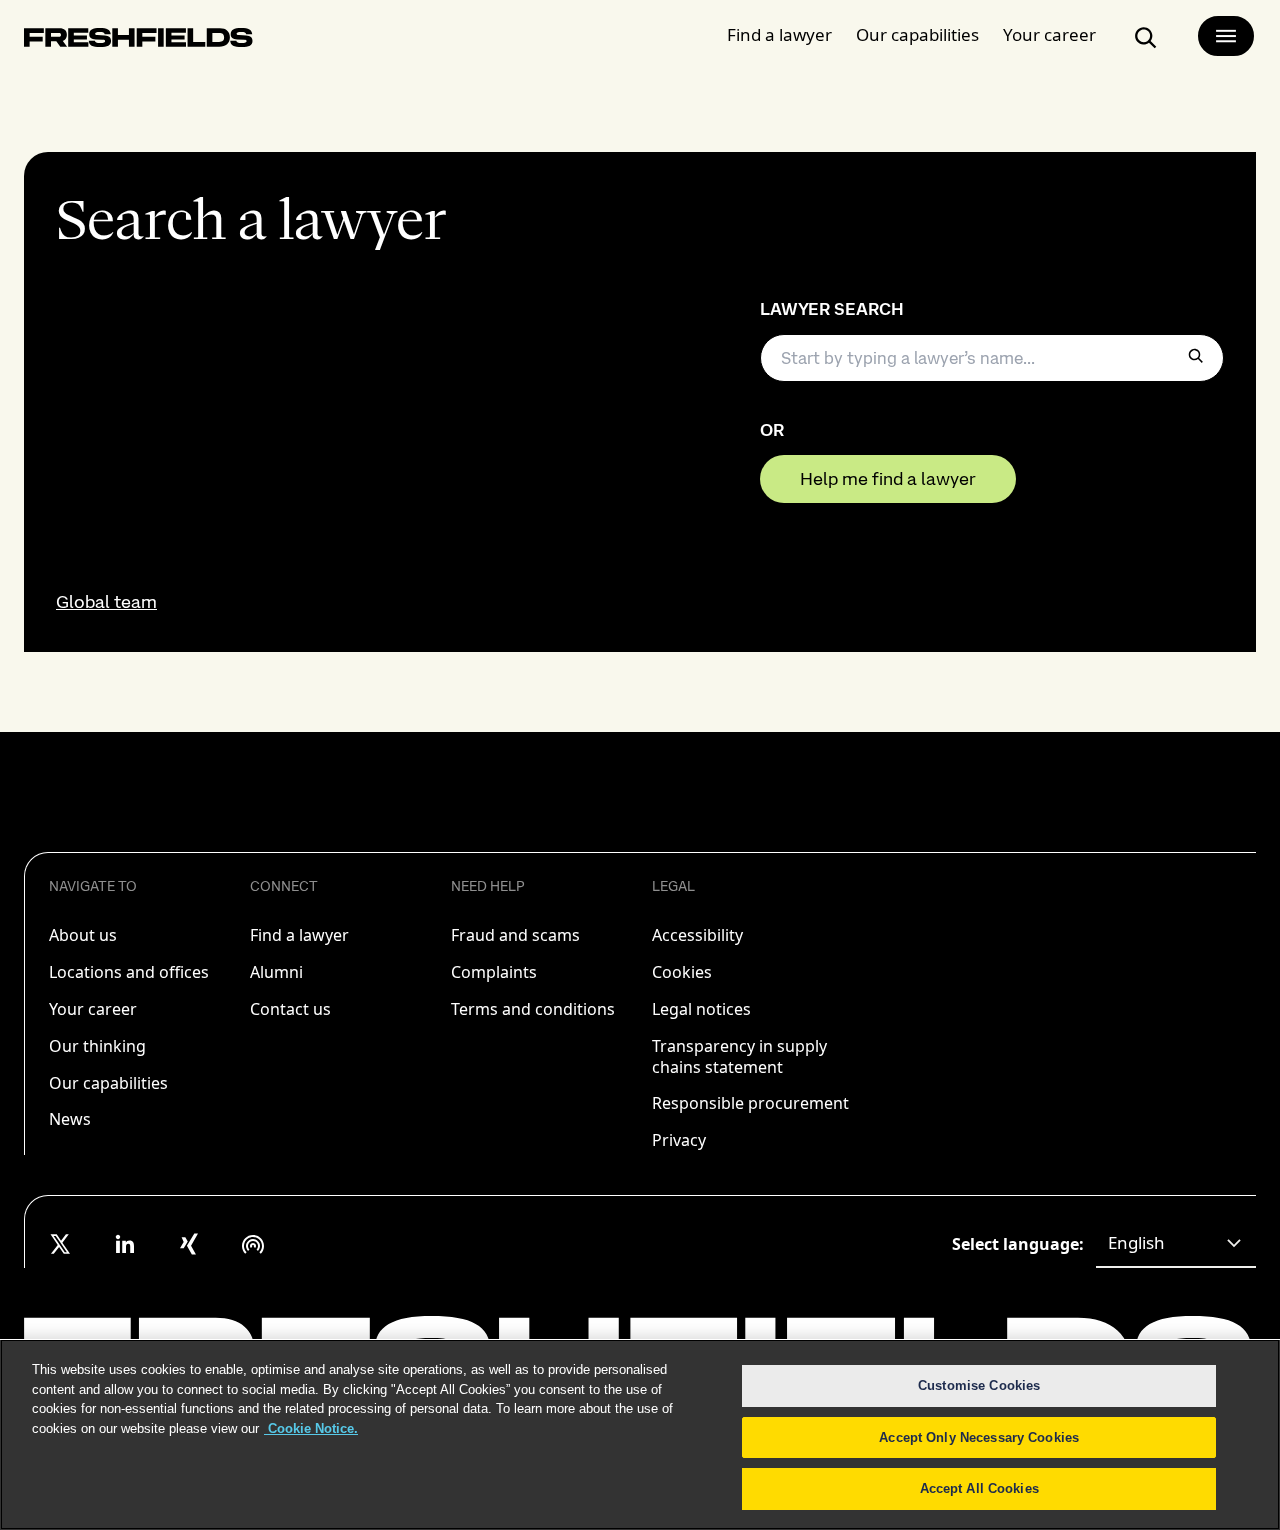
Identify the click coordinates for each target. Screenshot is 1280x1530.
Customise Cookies (979, 1385)
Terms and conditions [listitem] (533, 1009)
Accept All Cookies (979, 1488)
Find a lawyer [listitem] (299, 935)
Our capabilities (917, 34)
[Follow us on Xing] (189, 1244)
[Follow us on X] (61, 1244)
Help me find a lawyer (888, 478)
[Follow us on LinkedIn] (125, 1244)
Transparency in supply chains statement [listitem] (739, 1056)
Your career (1049, 34)
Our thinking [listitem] (97, 1046)
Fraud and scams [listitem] (515, 935)
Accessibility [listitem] (697, 935)
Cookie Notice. (311, 1428)
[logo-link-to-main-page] (138, 41)
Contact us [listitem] (290, 1009)
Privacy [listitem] (679, 1140)
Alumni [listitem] (276, 972)
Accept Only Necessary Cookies (979, 1437)
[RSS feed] (253, 1244)
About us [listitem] (83, 935)
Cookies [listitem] (682, 972)
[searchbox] (992, 358)
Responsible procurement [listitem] (750, 1103)
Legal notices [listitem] (701, 1009)
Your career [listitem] (93, 1009)
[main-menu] (1226, 36)
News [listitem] (70, 1119)
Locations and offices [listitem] (129, 972)
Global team (106, 602)
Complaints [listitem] (494, 972)
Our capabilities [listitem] (108, 1083)
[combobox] (1176, 1244)
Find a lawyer (779, 34)
